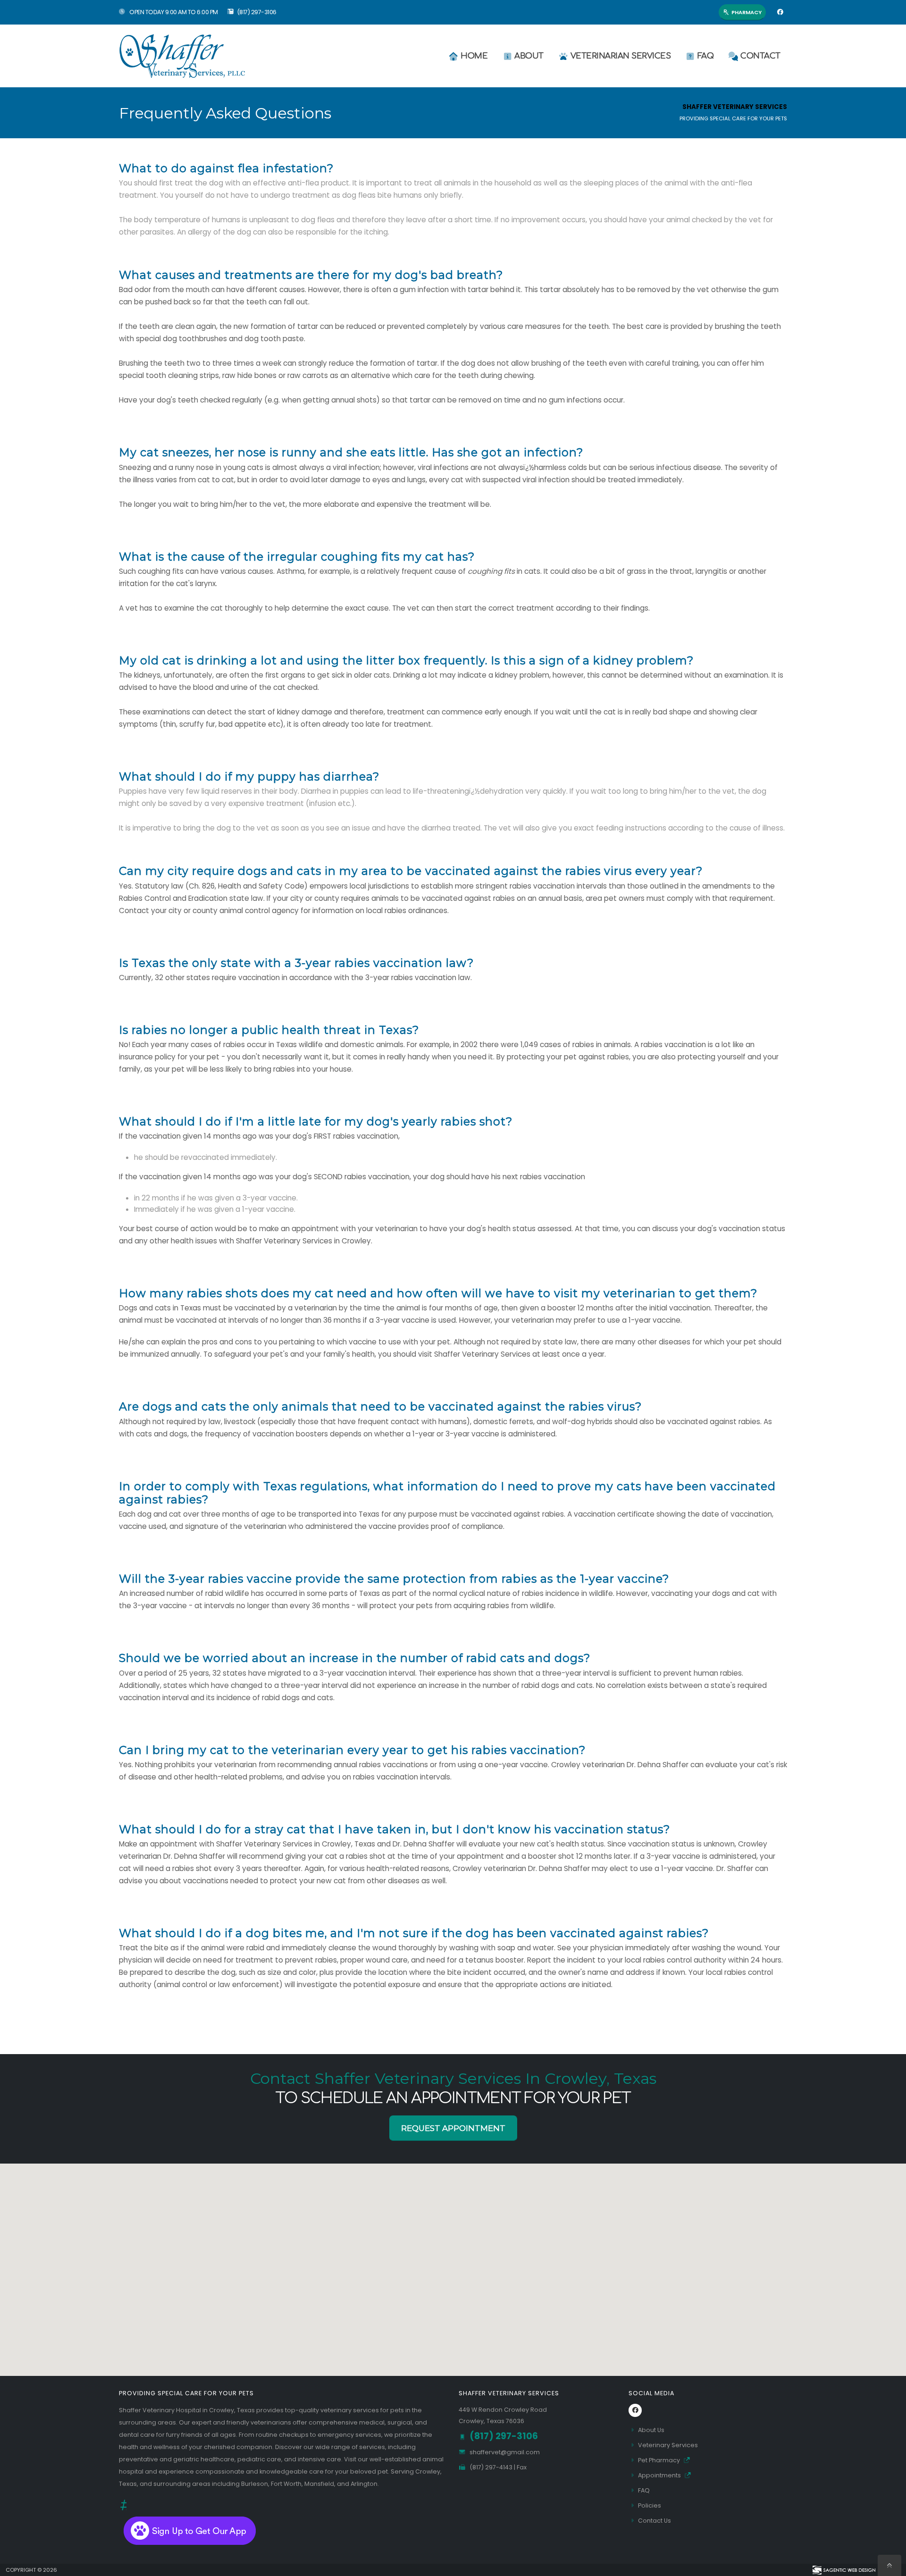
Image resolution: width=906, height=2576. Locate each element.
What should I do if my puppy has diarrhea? (249, 777)
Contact (760, 56)
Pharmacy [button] (747, 12)
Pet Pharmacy (660, 2460)
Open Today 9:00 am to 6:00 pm (173, 12)
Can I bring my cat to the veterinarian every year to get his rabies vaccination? (352, 1750)
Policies (650, 2505)
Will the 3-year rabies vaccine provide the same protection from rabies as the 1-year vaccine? (394, 1579)
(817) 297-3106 (257, 12)
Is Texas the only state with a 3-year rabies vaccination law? (296, 963)
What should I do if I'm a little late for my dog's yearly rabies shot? (316, 1122)
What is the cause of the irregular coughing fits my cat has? (297, 557)
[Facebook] (780, 12)
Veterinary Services (668, 2445)
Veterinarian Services (621, 56)
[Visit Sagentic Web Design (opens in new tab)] (843, 2570)
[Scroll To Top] (889, 2565)
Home (474, 56)
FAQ (706, 56)
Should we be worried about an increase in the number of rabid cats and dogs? (355, 1658)
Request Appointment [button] (453, 2128)
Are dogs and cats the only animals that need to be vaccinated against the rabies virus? (380, 1407)
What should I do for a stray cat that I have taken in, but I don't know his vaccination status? (394, 1829)
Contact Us (654, 2521)
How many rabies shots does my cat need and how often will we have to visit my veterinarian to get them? (438, 1293)
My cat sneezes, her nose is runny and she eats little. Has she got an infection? (351, 453)
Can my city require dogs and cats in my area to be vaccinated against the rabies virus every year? (411, 871)
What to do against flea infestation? (226, 168)
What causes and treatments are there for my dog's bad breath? (311, 275)
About (529, 56)
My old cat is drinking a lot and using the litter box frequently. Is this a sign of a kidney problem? (406, 661)
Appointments (660, 2475)
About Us (651, 2430)
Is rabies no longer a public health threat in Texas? (269, 1030)
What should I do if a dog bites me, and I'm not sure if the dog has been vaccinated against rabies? (414, 1933)
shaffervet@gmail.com (505, 2452)
